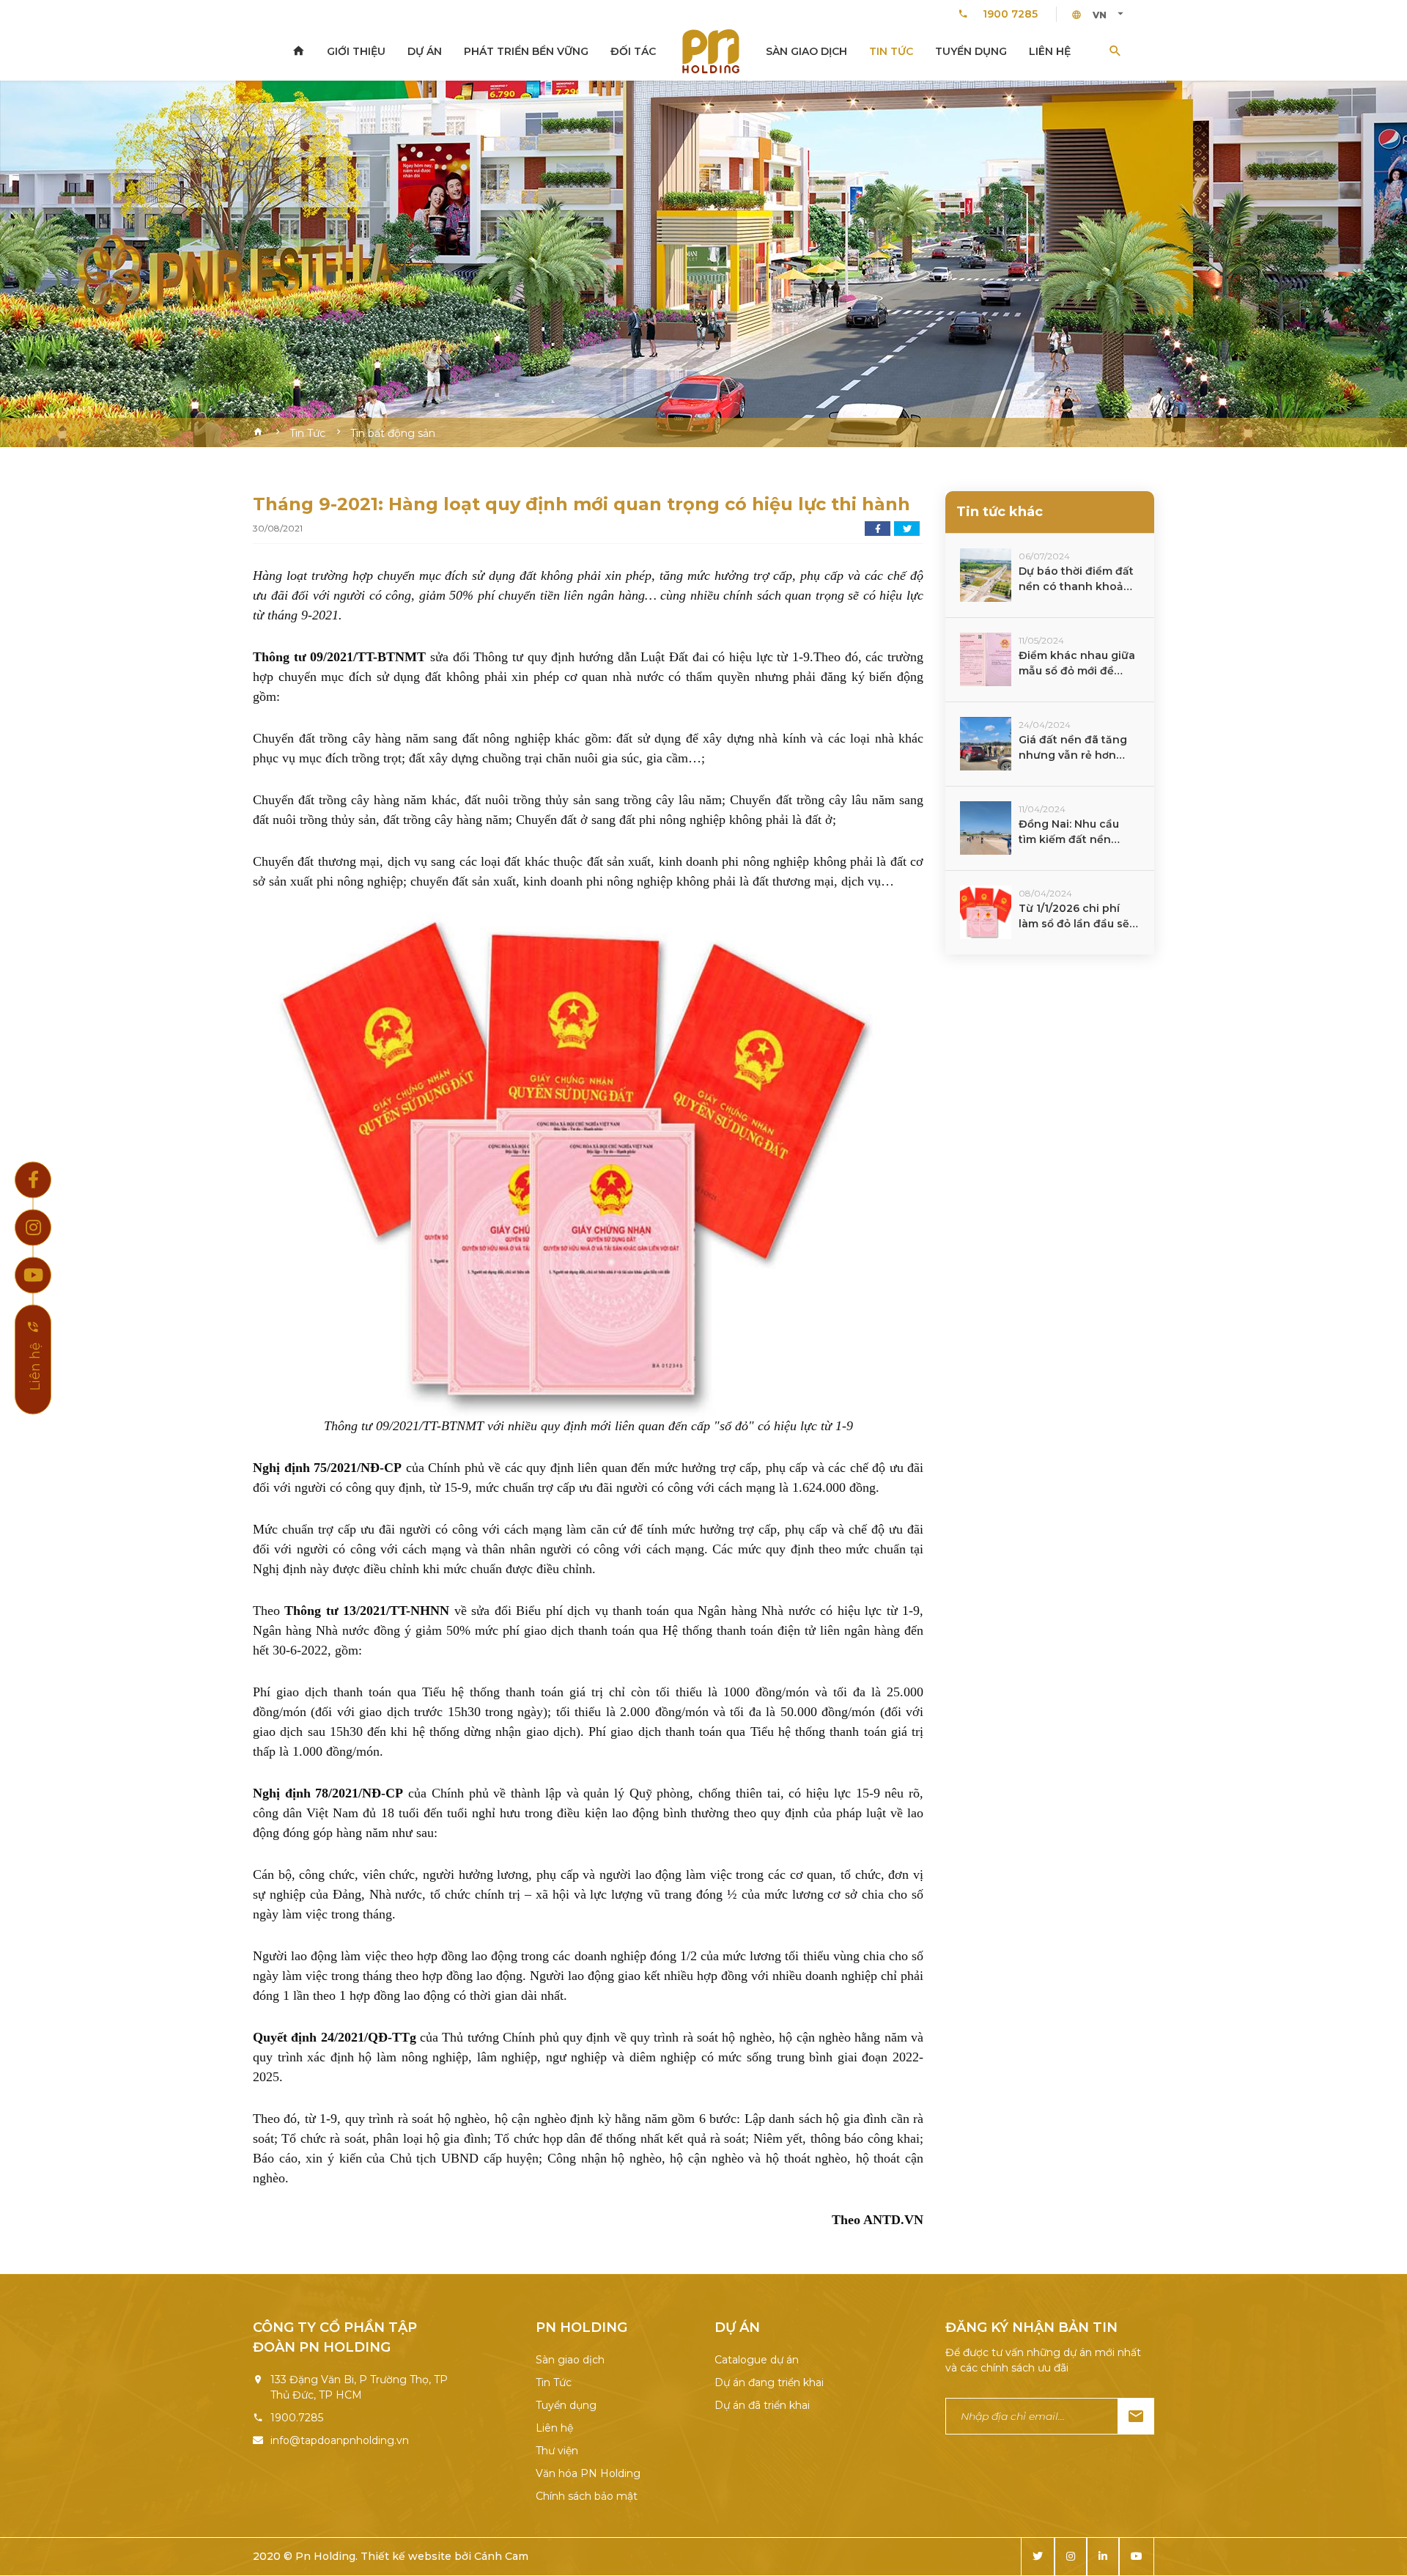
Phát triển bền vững (526, 51)
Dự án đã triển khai (762, 2405)
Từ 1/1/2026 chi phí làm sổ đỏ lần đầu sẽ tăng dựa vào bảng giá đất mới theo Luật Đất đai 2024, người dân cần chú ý (1077, 917)
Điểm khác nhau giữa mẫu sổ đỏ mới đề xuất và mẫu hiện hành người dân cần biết (1077, 664)
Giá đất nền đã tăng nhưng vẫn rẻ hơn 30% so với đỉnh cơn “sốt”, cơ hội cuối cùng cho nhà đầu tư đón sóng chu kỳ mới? (1079, 748)
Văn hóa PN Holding (588, 2473)
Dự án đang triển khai (769, 2382)
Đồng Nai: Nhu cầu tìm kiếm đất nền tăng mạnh (1069, 832)
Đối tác (633, 51)
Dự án (425, 51)
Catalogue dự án (757, 2360)
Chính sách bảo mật (587, 2496)
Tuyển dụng (971, 51)
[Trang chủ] (298, 51)
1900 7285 (1010, 14)
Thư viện (557, 2451)
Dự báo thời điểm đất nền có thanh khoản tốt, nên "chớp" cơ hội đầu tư (1077, 579)
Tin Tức (891, 51)
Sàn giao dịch (806, 51)
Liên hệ (1050, 51)
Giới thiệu (356, 51)
